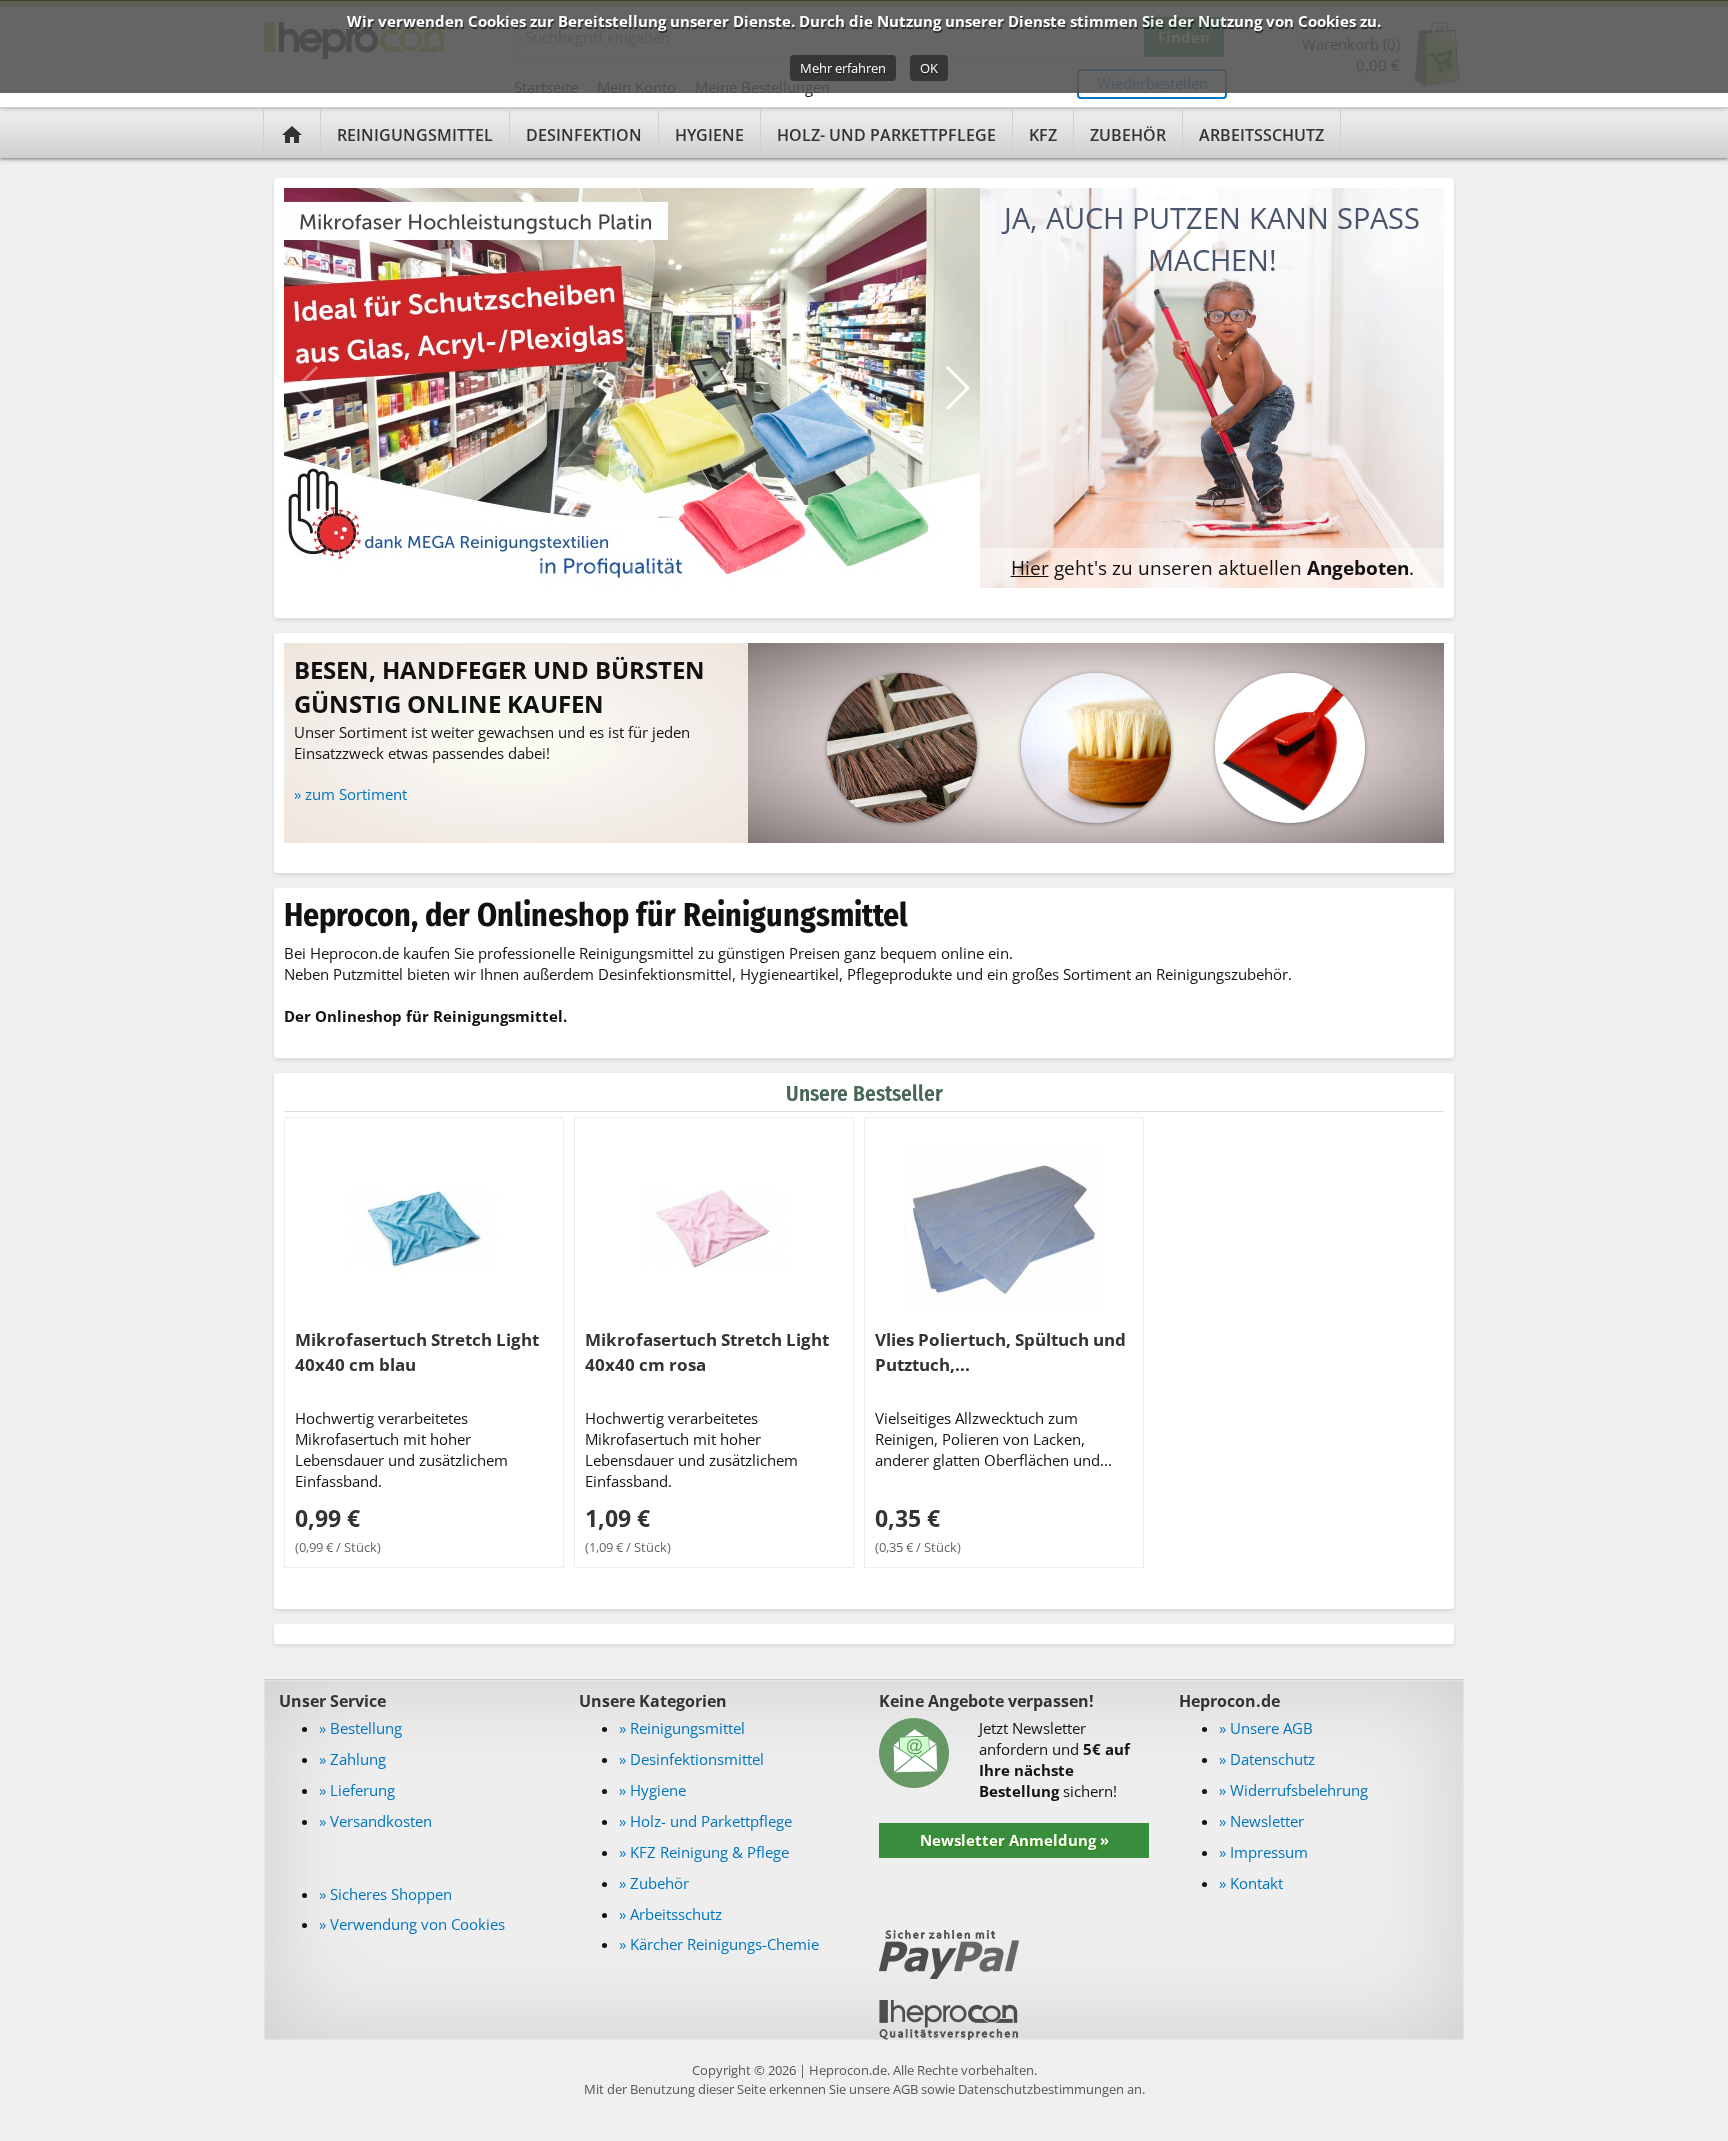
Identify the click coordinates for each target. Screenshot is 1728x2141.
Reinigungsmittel (415, 135)
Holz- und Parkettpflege (886, 135)
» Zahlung (352, 1759)
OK (929, 68)
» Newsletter (1261, 1821)
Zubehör (1128, 135)
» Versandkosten (375, 1821)
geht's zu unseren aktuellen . (1212, 567)
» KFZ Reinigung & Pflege (704, 1852)
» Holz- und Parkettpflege (705, 1821)
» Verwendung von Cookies (412, 1924)
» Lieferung (357, 1790)
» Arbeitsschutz (670, 1914)
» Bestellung (360, 1728)
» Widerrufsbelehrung (1293, 1790)
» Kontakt (1251, 1883)
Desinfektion (584, 135)
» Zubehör (654, 1883)
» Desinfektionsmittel (691, 1759)
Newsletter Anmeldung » (1014, 1840)
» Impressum (1263, 1852)
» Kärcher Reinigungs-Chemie (719, 1944)
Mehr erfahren (843, 68)
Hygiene (709, 135)
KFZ (1043, 135)
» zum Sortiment (350, 794)
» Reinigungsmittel (682, 1728)
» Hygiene (652, 1790)
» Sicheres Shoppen (385, 1894)
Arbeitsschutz (1261, 135)
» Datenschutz (1267, 1759)
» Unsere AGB (1266, 1728)
